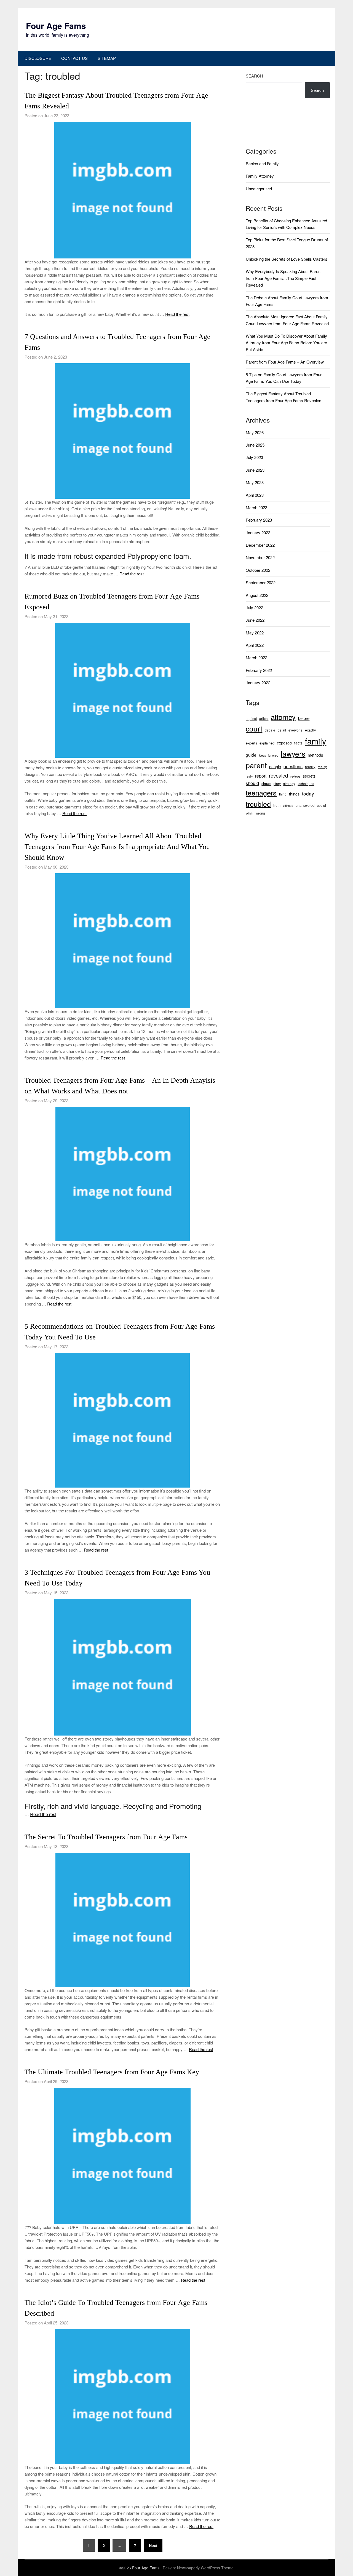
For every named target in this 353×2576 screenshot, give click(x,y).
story (277, 784)
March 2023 (256, 507)
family (316, 741)
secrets (309, 776)
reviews (295, 776)
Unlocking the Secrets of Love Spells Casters (287, 259)
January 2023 (258, 532)
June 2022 (255, 620)
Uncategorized (259, 189)
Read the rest (177, 314)
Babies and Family (262, 163)
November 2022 (260, 557)
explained (267, 743)
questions (293, 766)
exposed (284, 743)
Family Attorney (260, 176)
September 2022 (261, 582)
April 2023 (255, 495)
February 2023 (259, 520)
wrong (260, 813)
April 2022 (255, 645)
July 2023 (254, 457)
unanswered (305, 805)
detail (282, 730)
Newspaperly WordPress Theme (205, 2568)
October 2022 (258, 570)
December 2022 (260, 545)
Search (254, 76)
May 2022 (255, 633)
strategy (289, 784)
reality (322, 767)
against (251, 718)
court (254, 728)
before (304, 718)
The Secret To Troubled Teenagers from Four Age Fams (106, 1837)
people (275, 767)
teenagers (261, 792)
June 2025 (255, 445)
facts (298, 743)
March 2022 (256, 657)
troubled (258, 804)
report (261, 776)
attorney (283, 717)
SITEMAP (107, 58)
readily (310, 767)
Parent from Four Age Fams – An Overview (285, 362)
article (264, 718)
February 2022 (259, 670)
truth (277, 805)
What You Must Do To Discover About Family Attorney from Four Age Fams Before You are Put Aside (286, 343)
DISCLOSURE (38, 58)
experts (251, 743)
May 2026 (255, 432)
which (249, 813)
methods (315, 755)
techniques (306, 784)
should (252, 783)
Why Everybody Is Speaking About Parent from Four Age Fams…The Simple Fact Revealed (284, 278)
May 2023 (255, 482)
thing (283, 794)
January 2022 (258, 683)
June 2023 (255, 470)
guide (251, 755)
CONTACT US (74, 58)
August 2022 (257, 595)
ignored (273, 755)
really (249, 776)
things (294, 794)
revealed (278, 775)
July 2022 (254, 608)
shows (266, 784)
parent (256, 765)
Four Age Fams (56, 26)
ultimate (288, 806)
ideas (262, 755)
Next (153, 2545)
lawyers (293, 753)
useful (321, 805)
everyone (295, 730)
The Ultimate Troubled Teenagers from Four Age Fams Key (112, 2072)
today (308, 793)
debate (270, 730)
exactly (310, 730)
